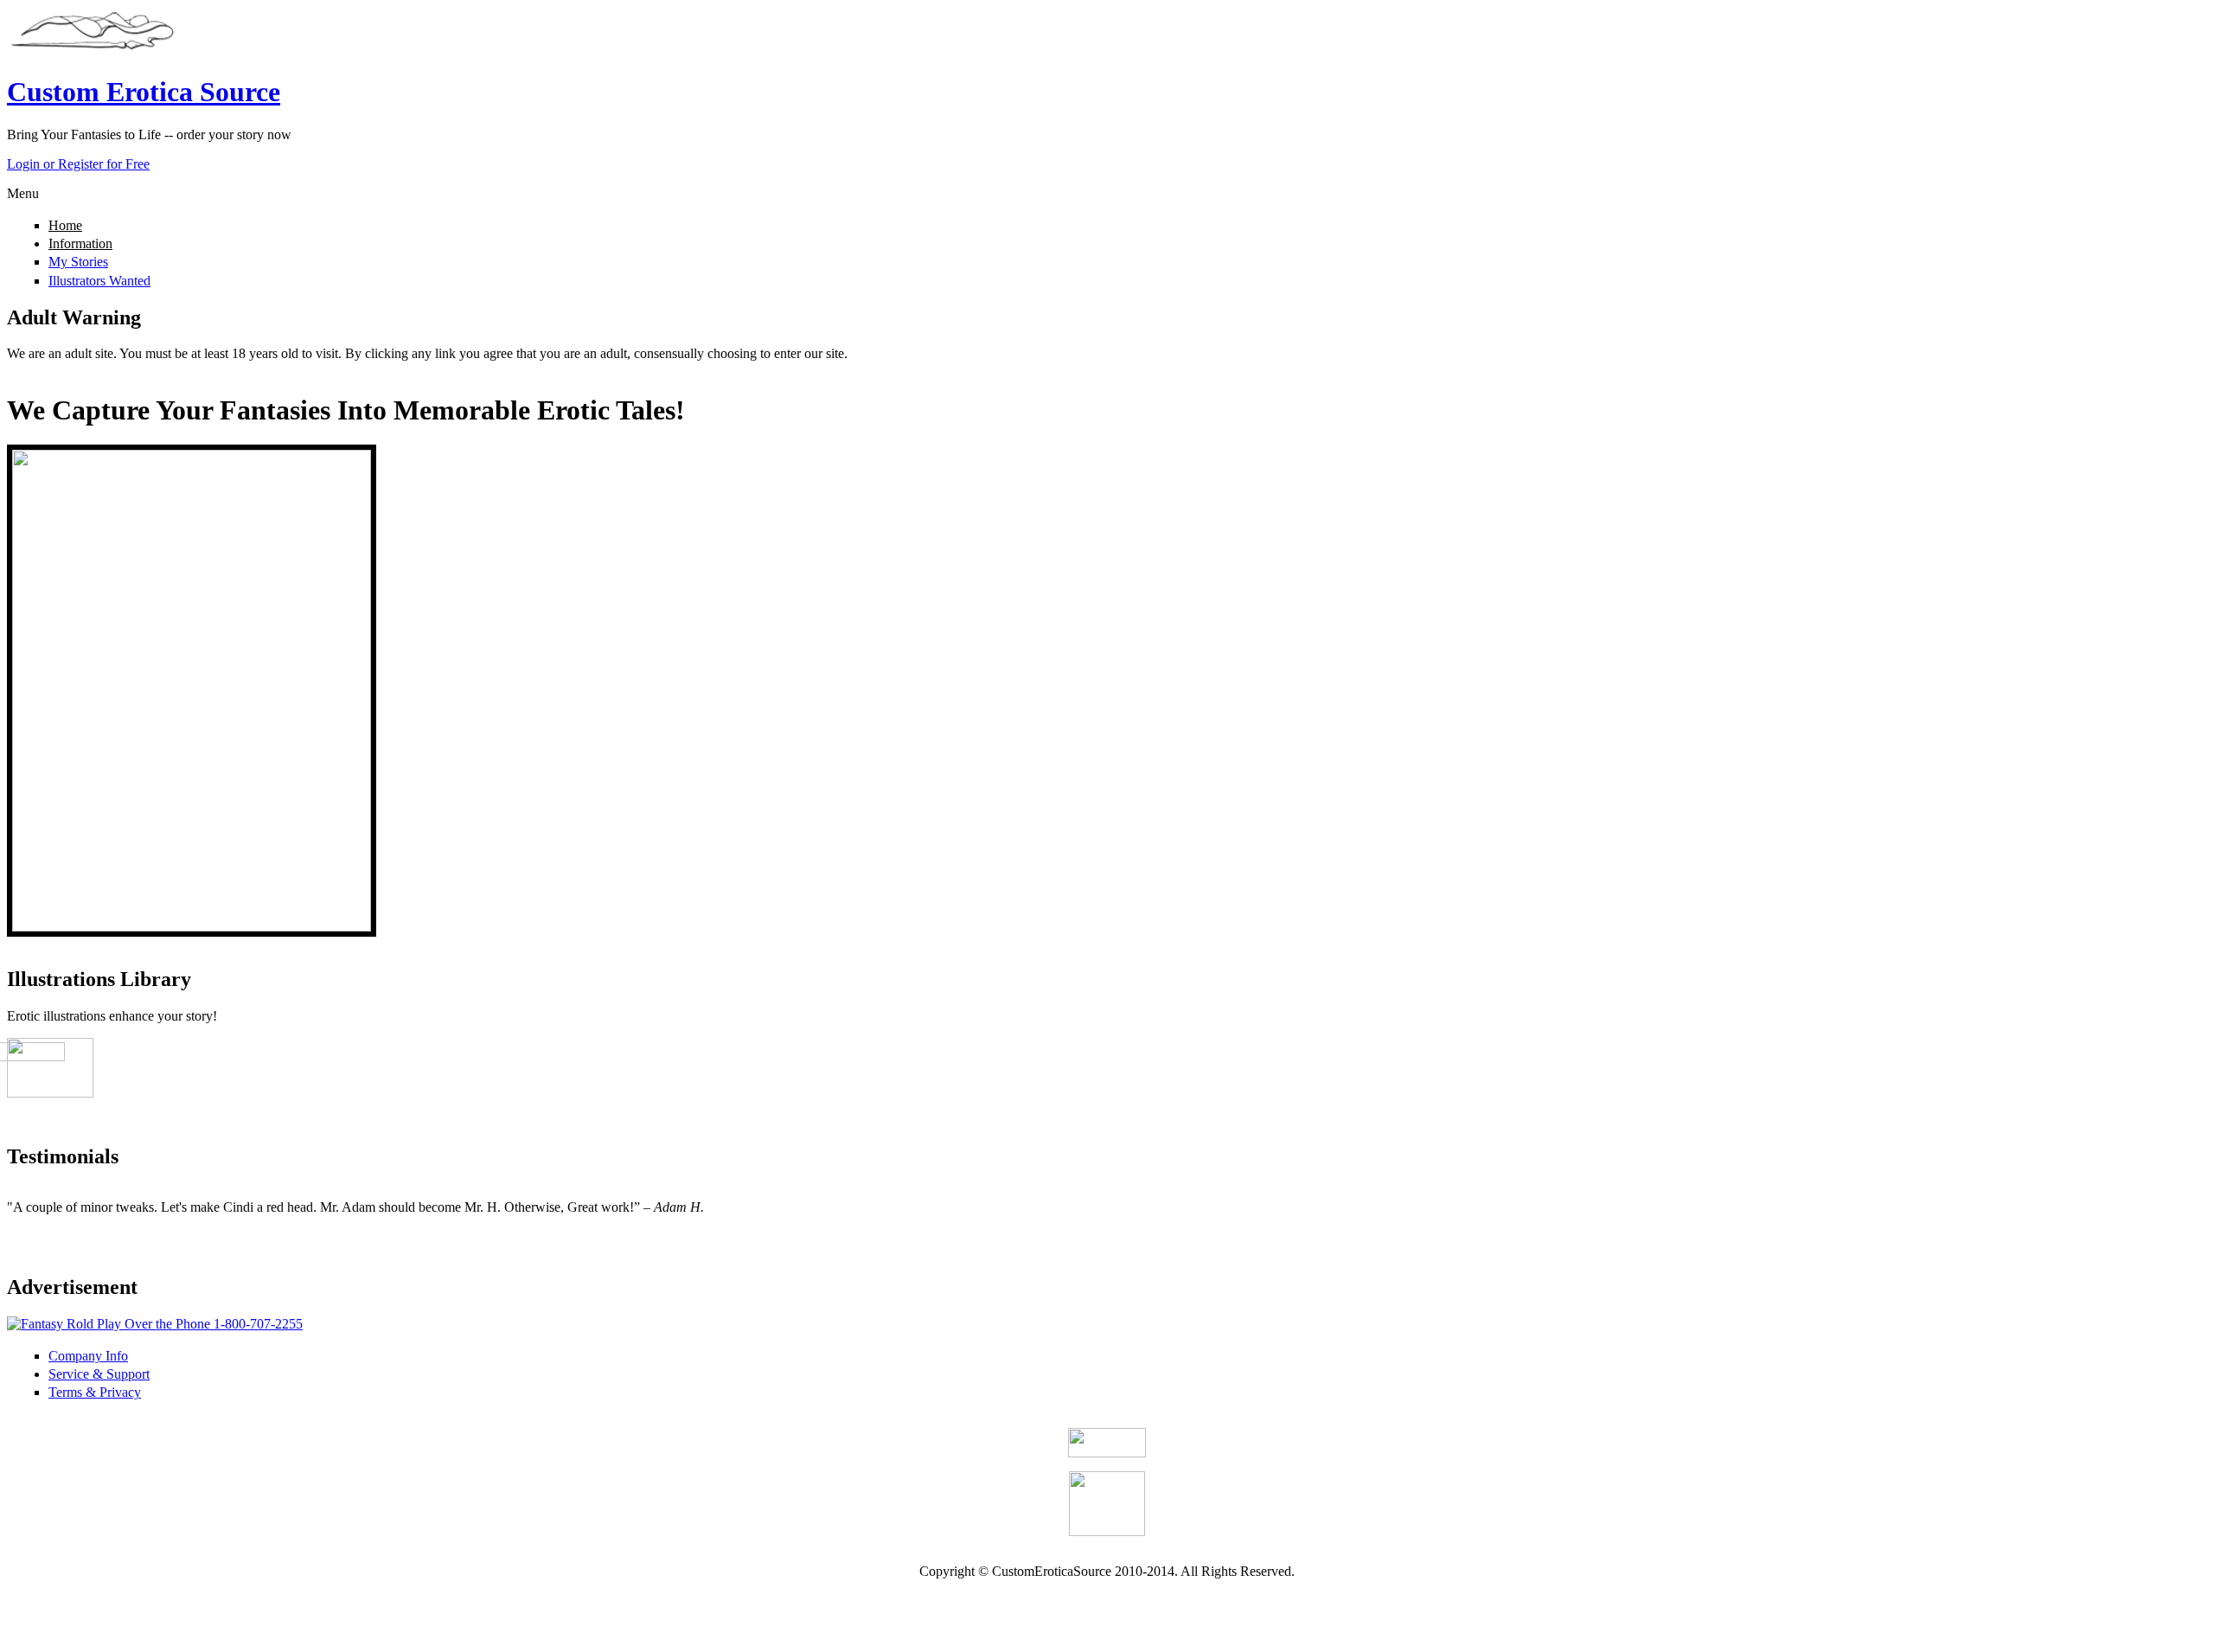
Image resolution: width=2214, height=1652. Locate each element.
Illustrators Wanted (99, 281)
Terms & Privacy (95, 1392)
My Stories (78, 262)
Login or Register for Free (78, 164)
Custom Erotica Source (144, 92)
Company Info (88, 1356)
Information (80, 243)
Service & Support (99, 1374)
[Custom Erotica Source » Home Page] (93, 50)
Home (65, 225)
